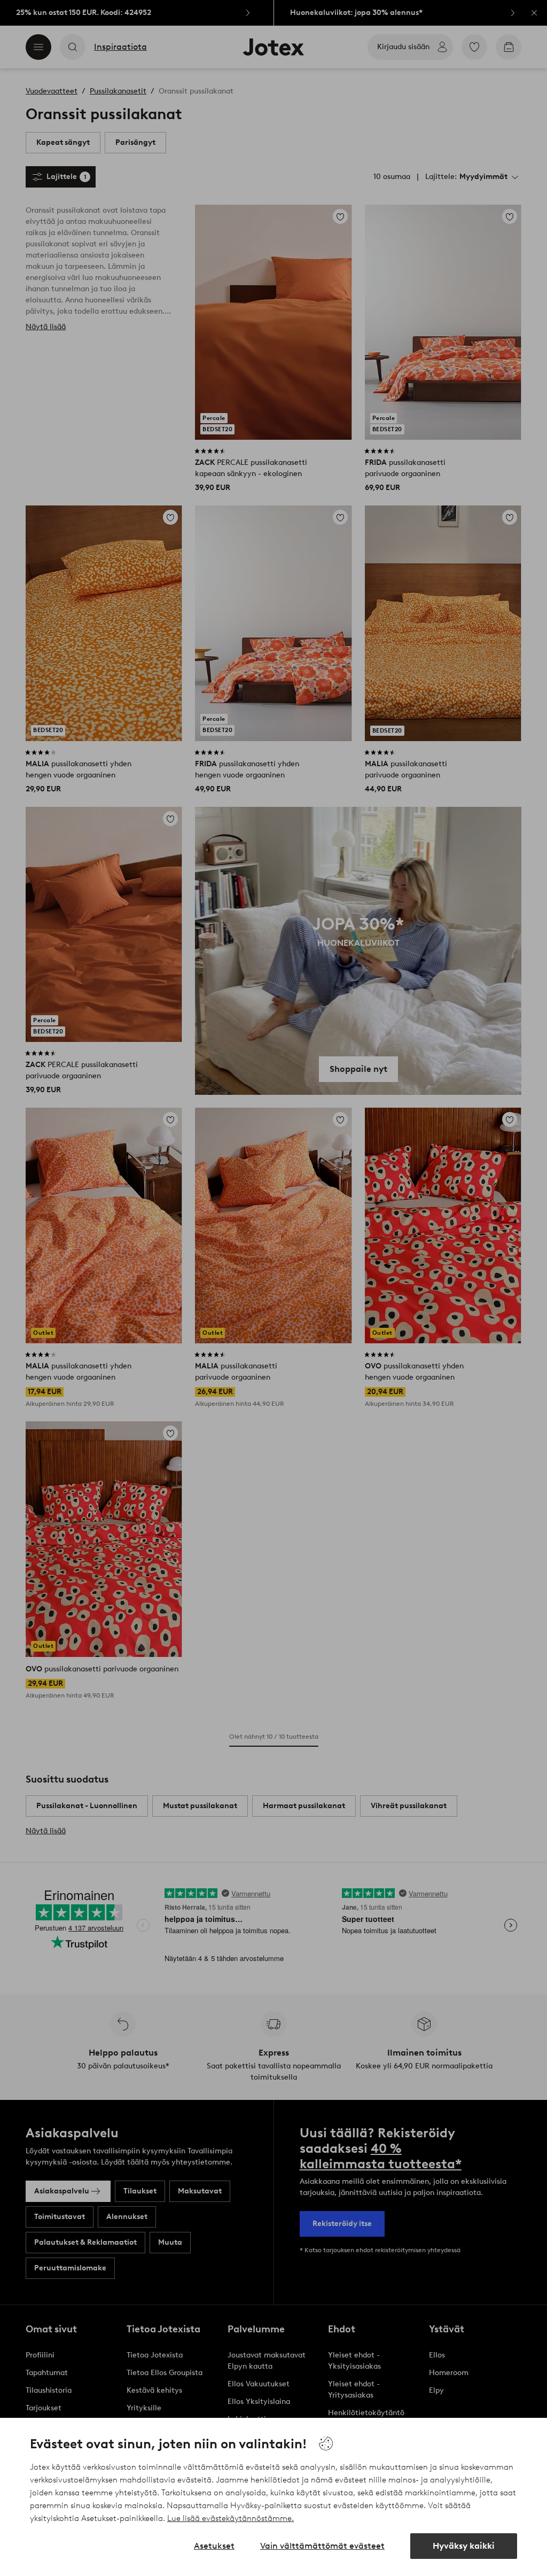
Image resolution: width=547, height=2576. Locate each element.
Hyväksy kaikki (464, 2546)
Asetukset (214, 2546)
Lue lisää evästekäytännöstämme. (230, 2518)
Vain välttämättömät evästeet (322, 2546)
